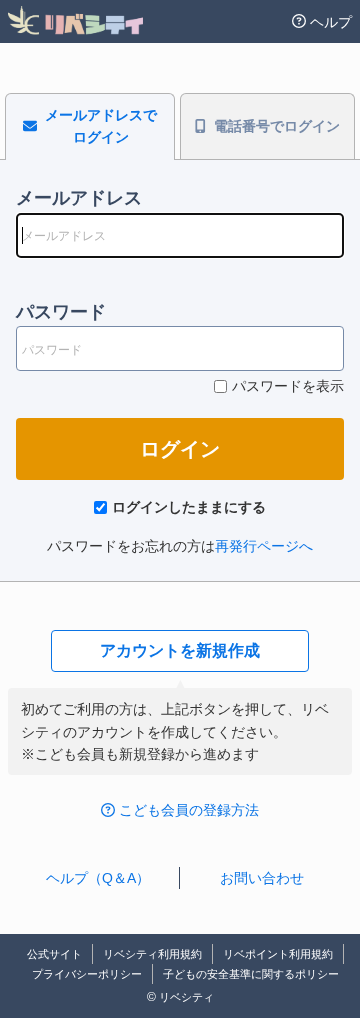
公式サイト (54, 954)
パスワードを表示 (288, 386)
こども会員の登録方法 (189, 810)
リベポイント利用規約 (278, 954)
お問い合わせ (262, 878)
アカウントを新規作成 (180, 650)
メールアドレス (79, 198)
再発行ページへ (264, 546)
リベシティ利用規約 (152, 954)
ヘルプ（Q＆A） (98, 878)
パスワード (61, 312)
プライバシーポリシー (87, 974)
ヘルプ (331, 22)
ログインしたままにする (189, 507)
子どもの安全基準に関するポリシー (251, 974)
